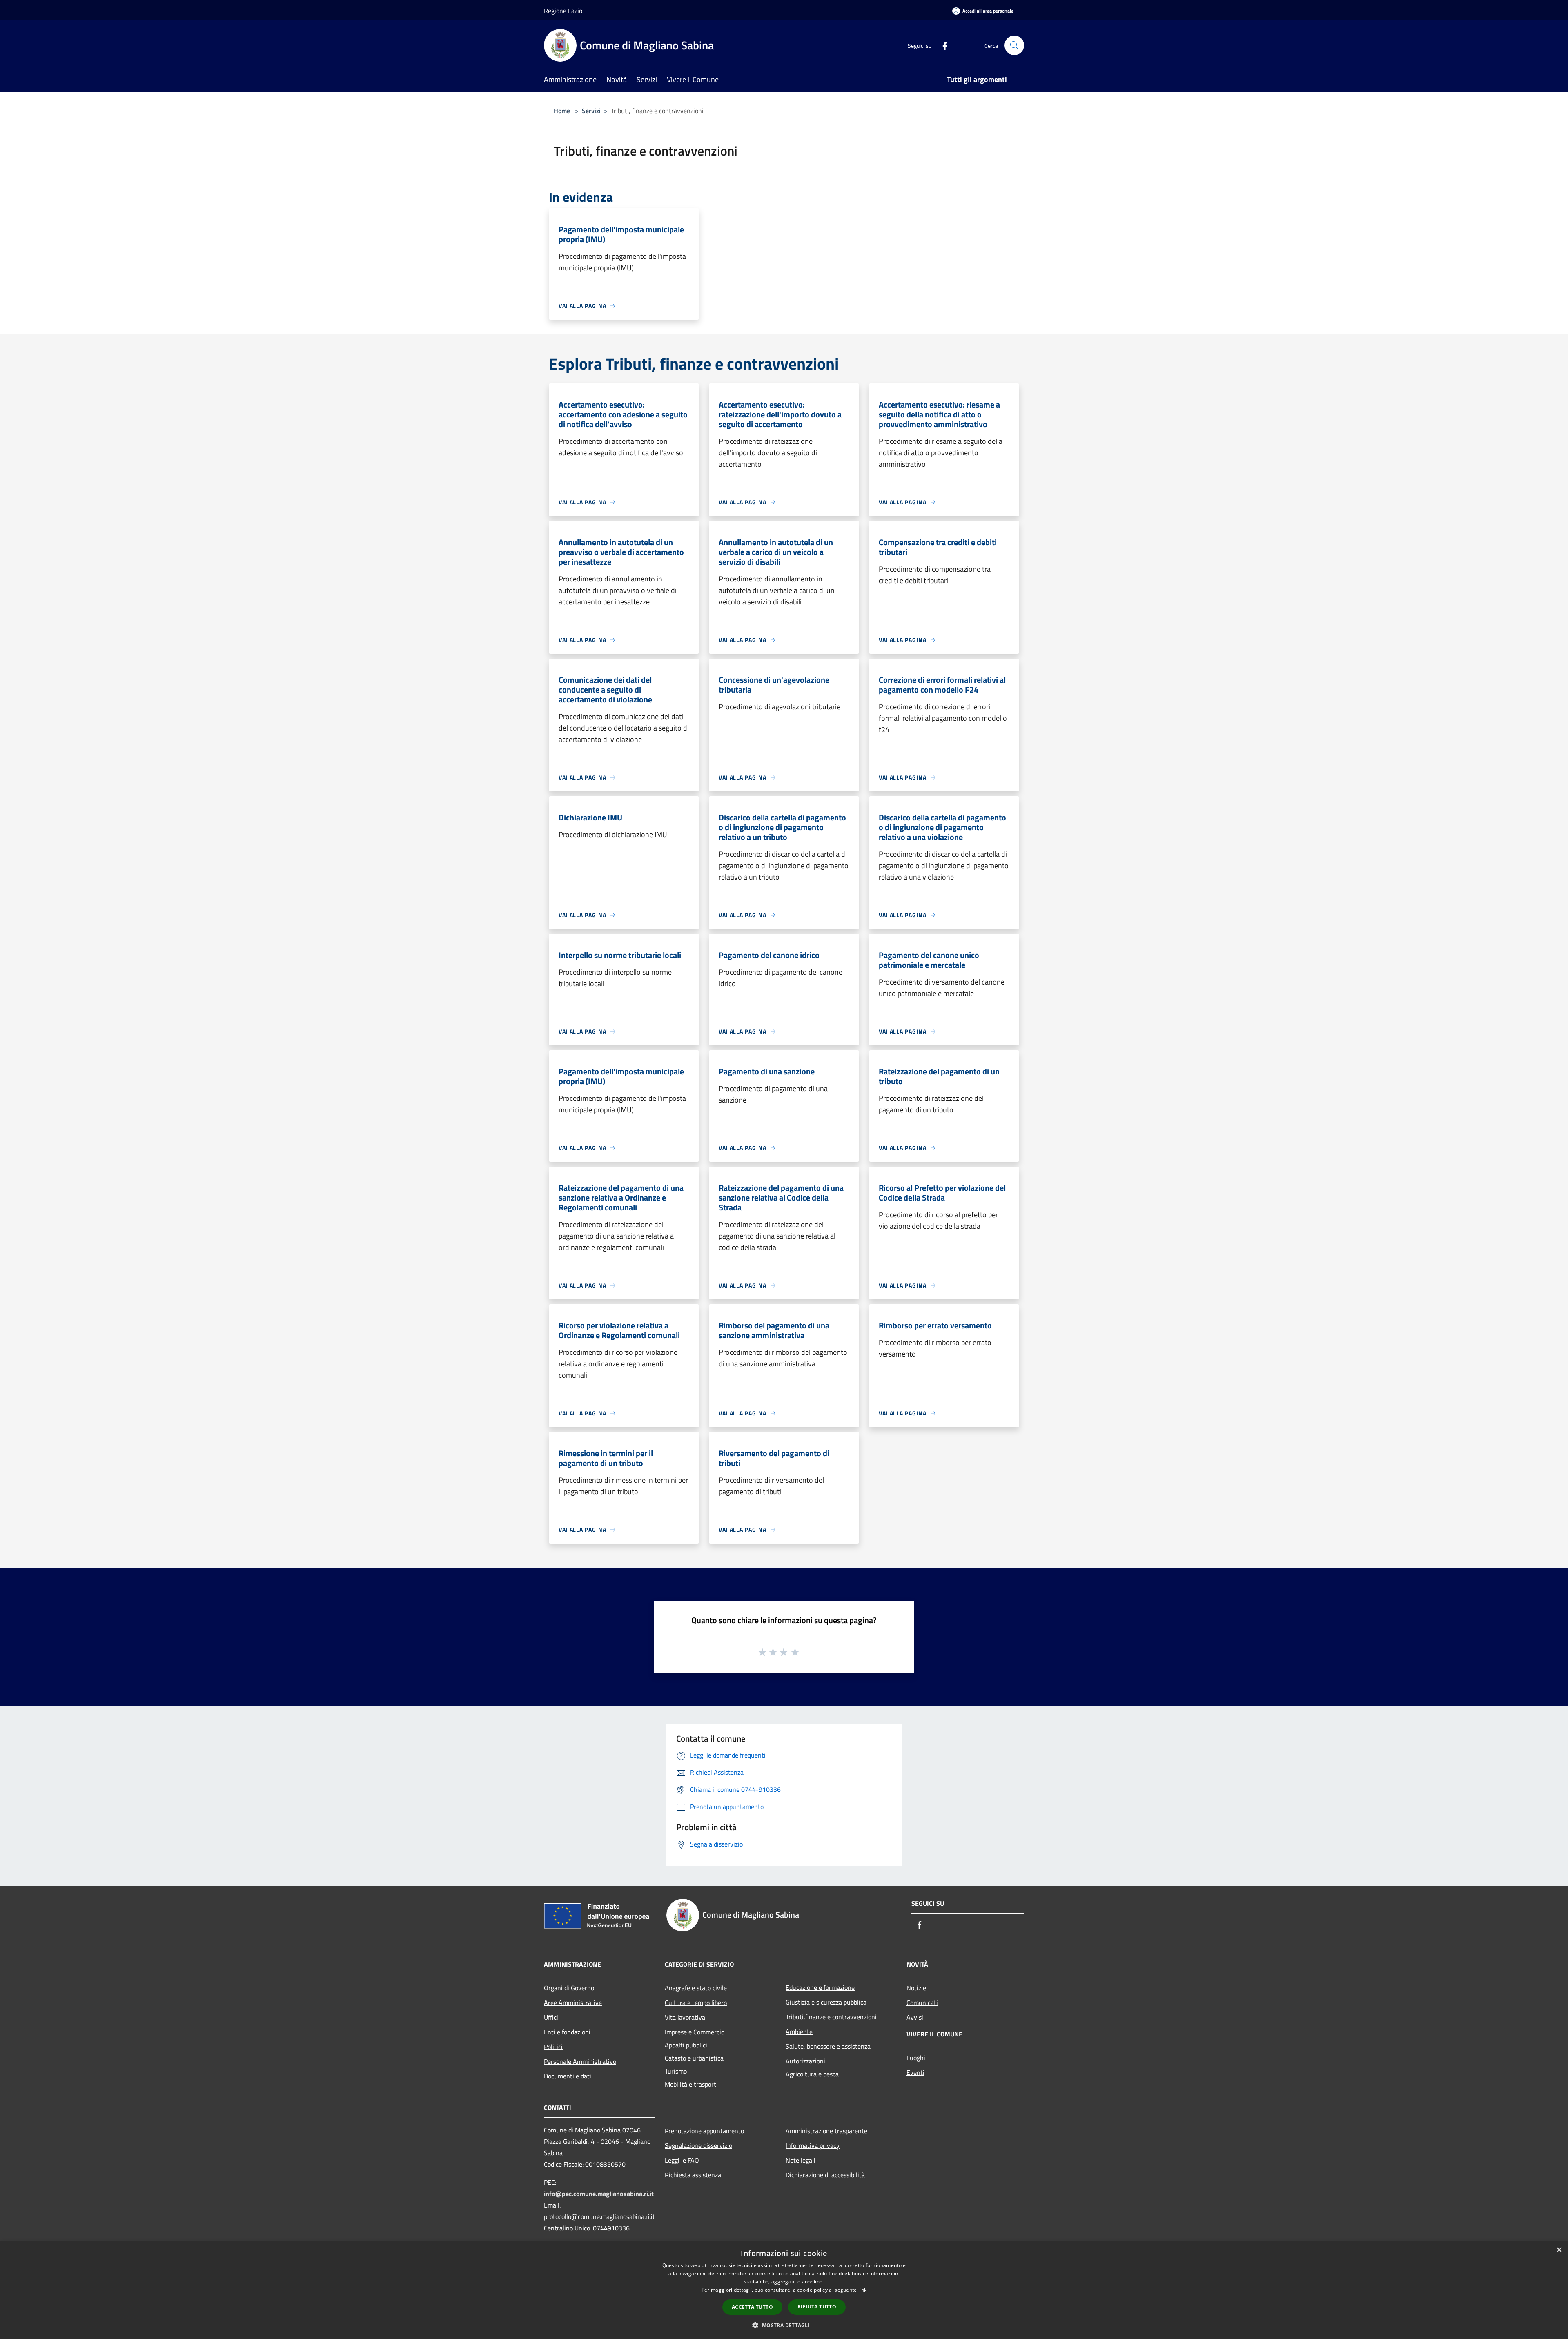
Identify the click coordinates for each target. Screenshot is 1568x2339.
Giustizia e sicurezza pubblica (826, 2002)
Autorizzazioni (805, 2061)
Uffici (551, 2017)
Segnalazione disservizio (698, 2145)
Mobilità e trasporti (691, 2084)
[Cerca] (1014, 45)
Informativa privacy (813, 2145)
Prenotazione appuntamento (704, 2131)
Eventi (915, 2072)
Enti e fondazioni (567, 2032)
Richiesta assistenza (693, 2175)
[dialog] (784, 2290)
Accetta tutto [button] (752, 2307)
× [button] (1559, 2250)
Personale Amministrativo (580, 2061)
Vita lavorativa (685, 2017)
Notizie (916, 1988)
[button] (784, 2325)
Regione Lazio (563, 11)
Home (562, 111)
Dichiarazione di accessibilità (825, 2175)
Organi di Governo (569, 1988)
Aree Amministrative (573, 2003)
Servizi (591, 111)
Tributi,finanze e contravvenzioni (831, 2017)
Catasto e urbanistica (694, 2058)
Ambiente (799, 2032)
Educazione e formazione (820, 1987)
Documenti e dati (568, 2076)
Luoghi (916, 2058)
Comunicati (922, 2003)
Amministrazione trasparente (826, 2131)
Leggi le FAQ (682, 2160)
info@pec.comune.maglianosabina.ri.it (599, 2194)
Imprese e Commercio (695, 2032)
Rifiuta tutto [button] (817, 2307)
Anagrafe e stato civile (696, 1988)
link (862, 2290)
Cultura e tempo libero (696, 2003)
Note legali (801, 2160)
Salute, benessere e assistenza (828, 2046)
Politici (553, 2047)
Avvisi (915, 2017)
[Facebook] (942, 45)
